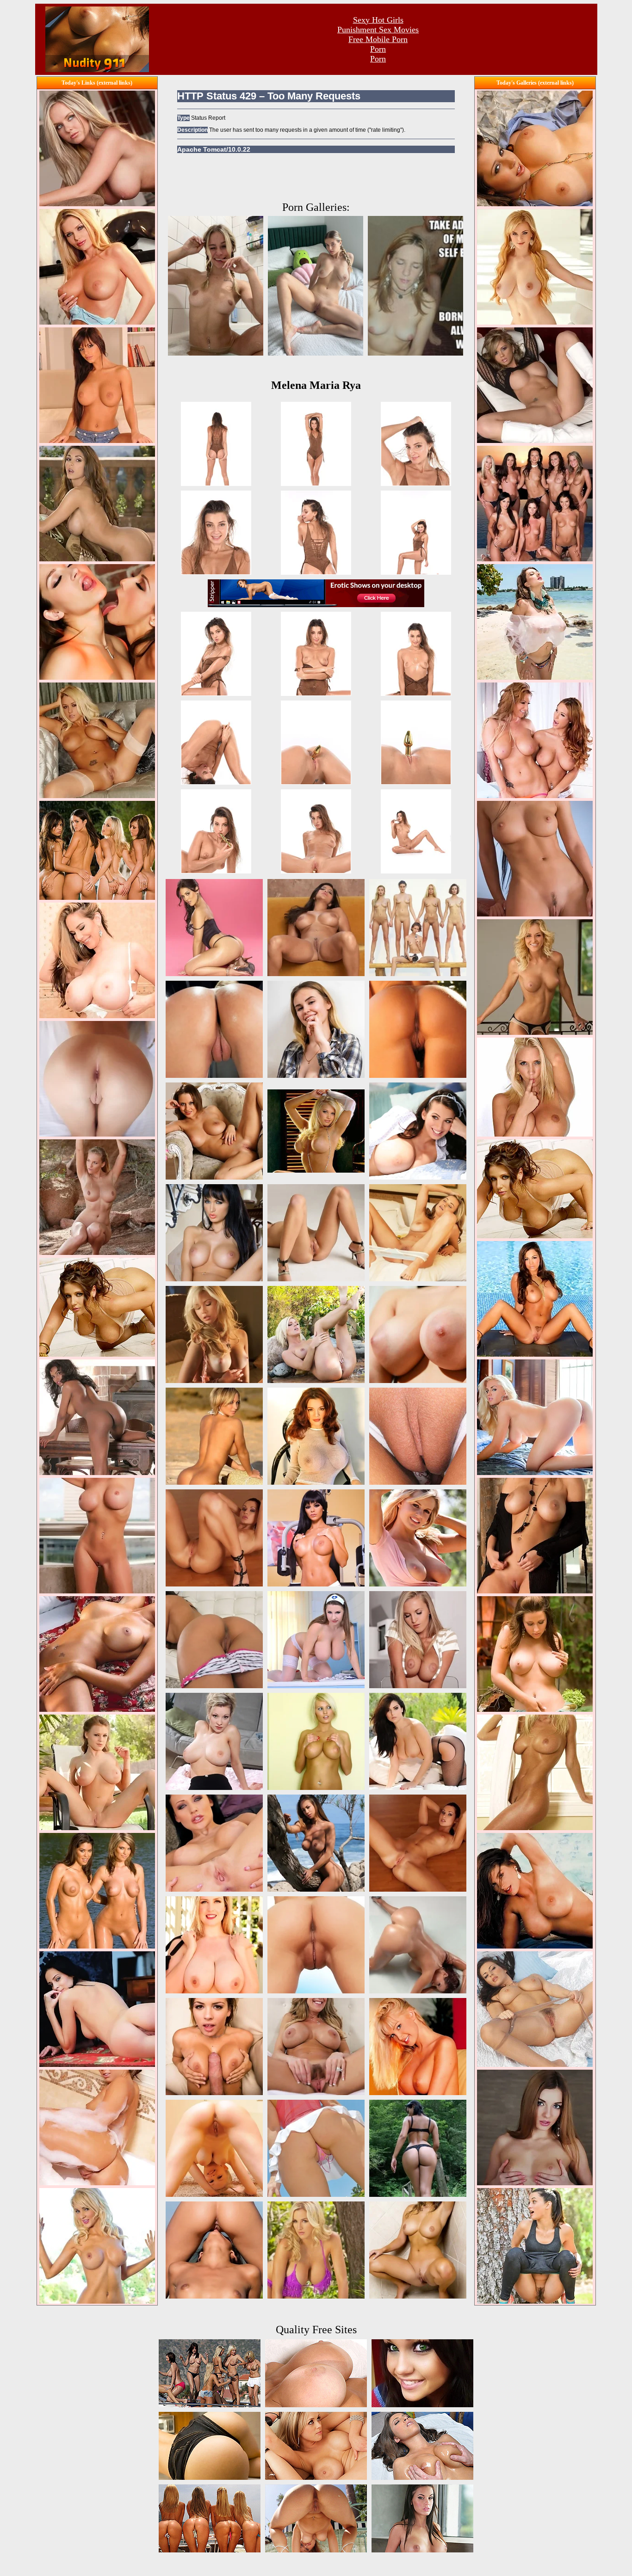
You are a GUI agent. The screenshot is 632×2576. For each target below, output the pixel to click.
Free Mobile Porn (378, 39)
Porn (378, 49)
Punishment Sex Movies (378, 30)
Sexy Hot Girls (378, 20)
